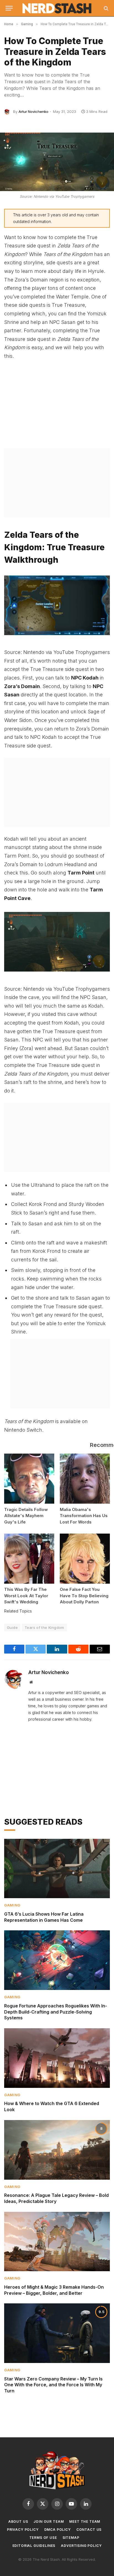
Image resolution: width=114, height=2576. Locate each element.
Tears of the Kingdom (44, 1627)
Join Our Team (49, 2522)
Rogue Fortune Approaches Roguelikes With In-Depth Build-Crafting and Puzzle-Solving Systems (56, 2012)
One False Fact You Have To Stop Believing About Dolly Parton (84, 1596)
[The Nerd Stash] (57, 8)
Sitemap (71, 2538)
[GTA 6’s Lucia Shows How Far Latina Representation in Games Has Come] (57, 1869)
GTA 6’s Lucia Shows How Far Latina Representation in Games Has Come (44, 1917)
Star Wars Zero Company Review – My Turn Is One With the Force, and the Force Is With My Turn (53, 2385)
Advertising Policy (81, 2546)
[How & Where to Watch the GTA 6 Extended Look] (57, 2058)
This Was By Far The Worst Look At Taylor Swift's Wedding (26, 1596)
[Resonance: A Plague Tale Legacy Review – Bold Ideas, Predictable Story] (57, 2150)
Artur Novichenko (33, 111)
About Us (18, 2522)
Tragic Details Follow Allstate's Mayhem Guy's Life (26, 1516)
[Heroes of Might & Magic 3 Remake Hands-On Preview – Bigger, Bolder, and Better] (57, 2242)
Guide (12, 1627)
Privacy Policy (23, 2530)
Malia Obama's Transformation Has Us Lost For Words (84, 1516)
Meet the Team (85, 2522)
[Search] (106, 8)
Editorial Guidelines (34, 2546)
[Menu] (9, 8)
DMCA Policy (58, 2530)
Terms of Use (43, 2538)
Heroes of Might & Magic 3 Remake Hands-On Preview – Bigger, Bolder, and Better (54, 2290)
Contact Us (89, 2530)
